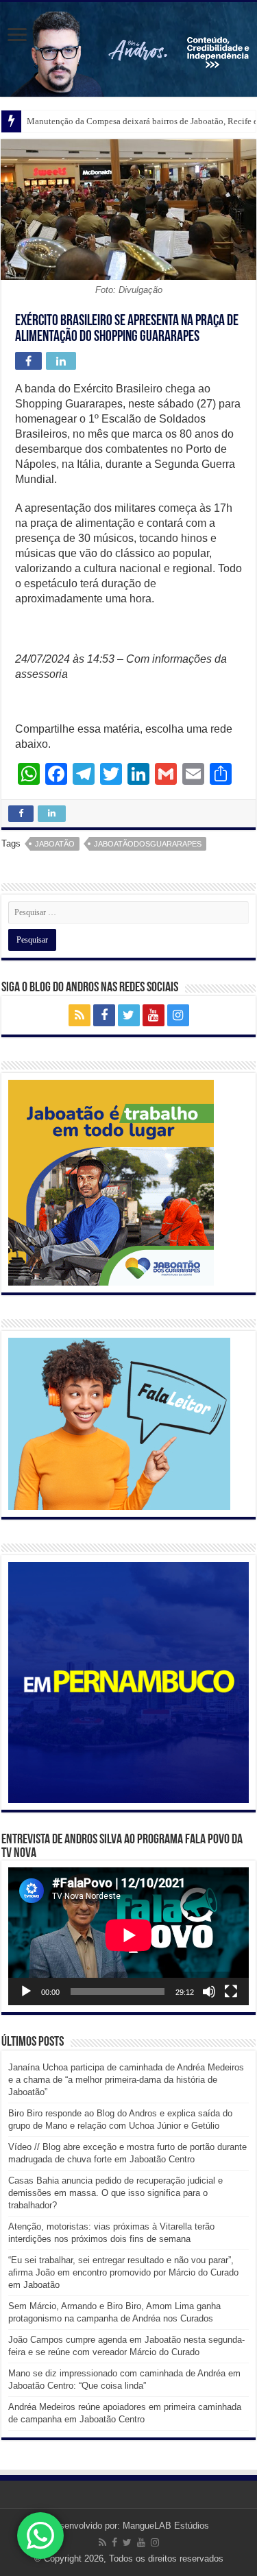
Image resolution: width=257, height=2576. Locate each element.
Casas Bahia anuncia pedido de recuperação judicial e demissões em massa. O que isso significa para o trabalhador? (115, 2193)
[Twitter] (129, 1015)
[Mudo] (209, 1992)
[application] (128, 1936)
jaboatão (55, 844)
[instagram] (178, 1015)
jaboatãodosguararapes (148, 844)
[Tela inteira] (231, 1992)
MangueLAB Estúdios (166, 2526)
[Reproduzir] (26, 1992)
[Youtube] (154, 1015)
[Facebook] (104, 1015)
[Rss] (79, 1015)
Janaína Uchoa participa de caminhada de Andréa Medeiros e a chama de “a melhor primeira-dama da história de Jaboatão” (126, 2080)
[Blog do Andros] (128, 49)
